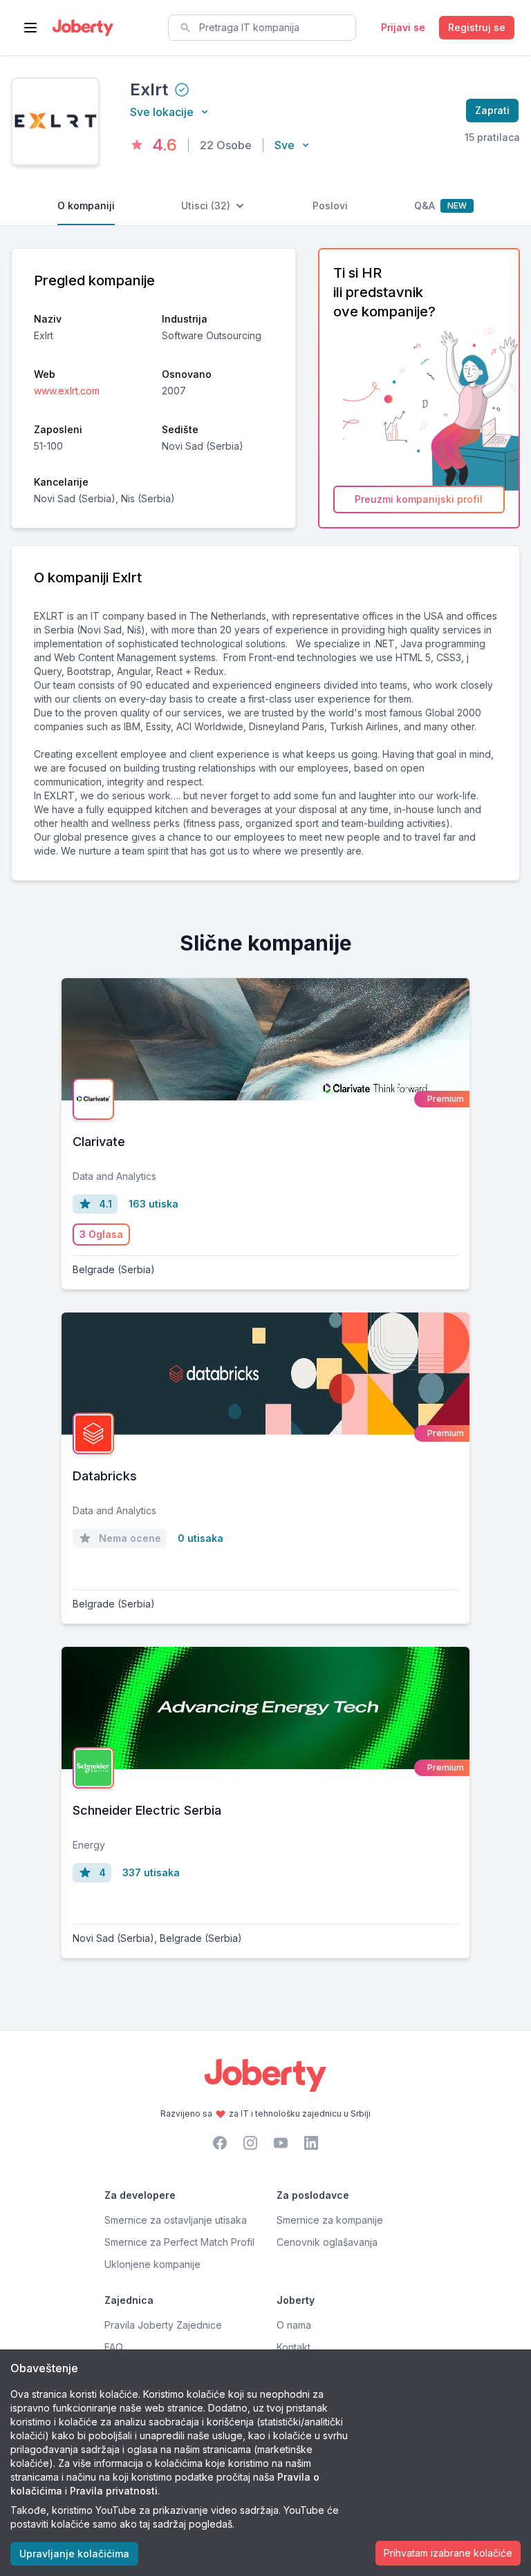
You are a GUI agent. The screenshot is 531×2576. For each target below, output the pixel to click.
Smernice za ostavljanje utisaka (176, 2220)
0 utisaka (201, 1538)
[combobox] (262, 28)
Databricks (105, 1476)
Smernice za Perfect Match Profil (179, 2242)
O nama (294, 2325)
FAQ (114, 2347)
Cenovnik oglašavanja (327, 2242)
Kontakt (294, 2347)
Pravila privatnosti (114, 2491)
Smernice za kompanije (330, 2220)
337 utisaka (151, 1872)
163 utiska (153, 1204)
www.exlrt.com (67, 391)
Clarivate (99, 1142)
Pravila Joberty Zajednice (163, 2325)
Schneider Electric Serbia (147, 1810)
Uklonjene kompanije (152, 2264)
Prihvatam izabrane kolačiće (448, 2553)
